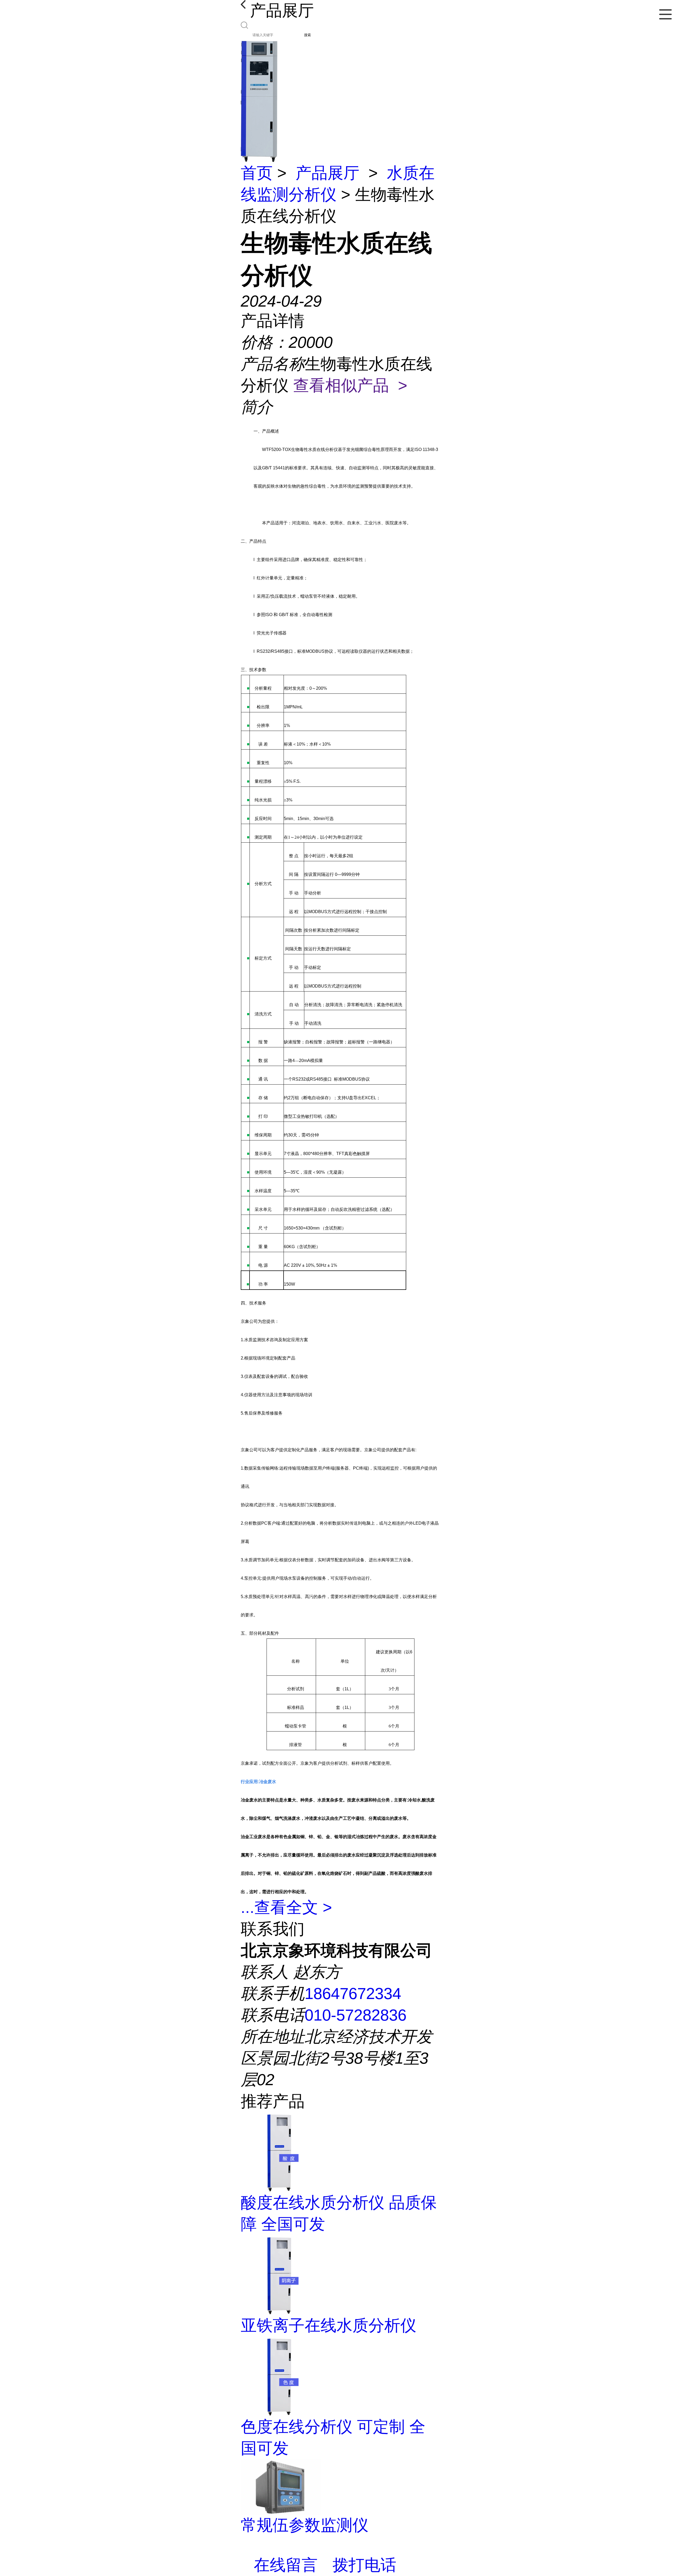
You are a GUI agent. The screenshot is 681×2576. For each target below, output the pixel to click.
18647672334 (353, 1994)
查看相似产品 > (350, 385)
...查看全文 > (286, 1907)
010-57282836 (356, 2015)
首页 (257, 173)
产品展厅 (327, 173)
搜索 (308, 35)
